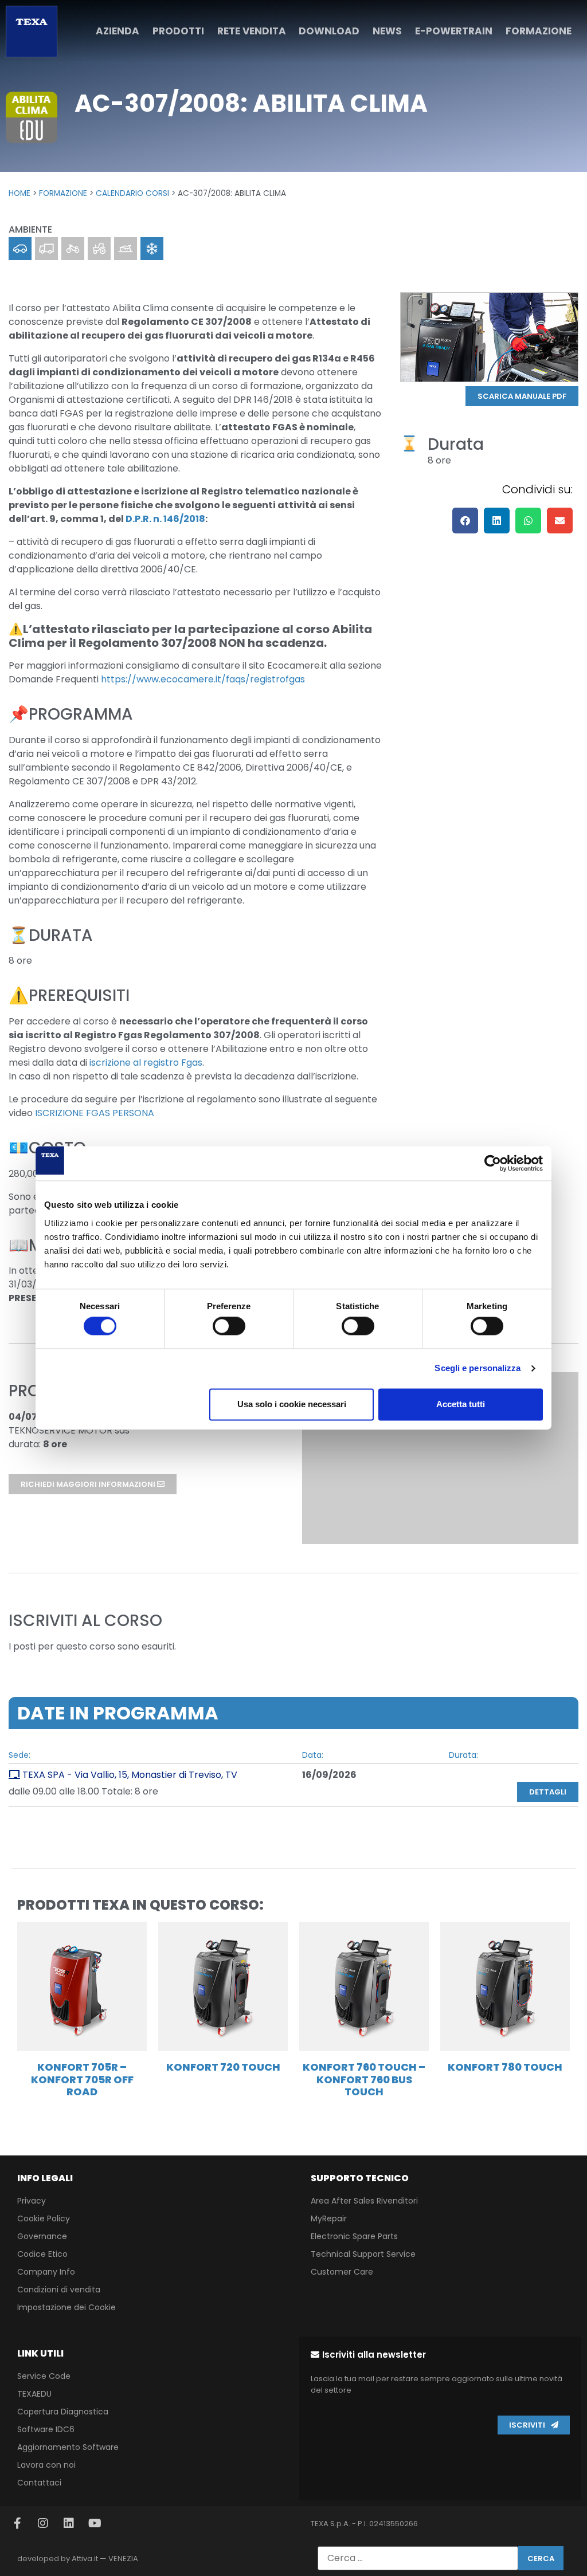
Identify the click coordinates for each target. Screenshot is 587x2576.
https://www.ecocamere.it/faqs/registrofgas (203, 679)
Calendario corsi (132, 193)
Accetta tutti (461, 1404)
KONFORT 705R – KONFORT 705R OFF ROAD (82, 2079)
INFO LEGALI (45, 2178)
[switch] (229, 1326)
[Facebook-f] (17, 2523)
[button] (465, 521)
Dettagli (548, 1792)
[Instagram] (43, 2523)
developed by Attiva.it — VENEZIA (78, 2559)
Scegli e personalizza (478, 1368)
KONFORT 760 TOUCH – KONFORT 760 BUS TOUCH (364, 2079)
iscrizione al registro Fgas (145, 1063)
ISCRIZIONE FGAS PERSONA (95, 1113)
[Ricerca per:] (418, 2558)
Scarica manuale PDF (522, 396)
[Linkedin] (69, 2523)
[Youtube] (95, 2523)
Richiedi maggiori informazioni (89, 1484)
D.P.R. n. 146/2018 (165, 519)
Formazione (63, 193)
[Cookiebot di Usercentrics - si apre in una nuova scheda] (493, 1163)
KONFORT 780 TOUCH (505, 2067)
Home (19, 193)
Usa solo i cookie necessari (292, 1404)
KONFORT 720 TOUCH (223, 2067)
